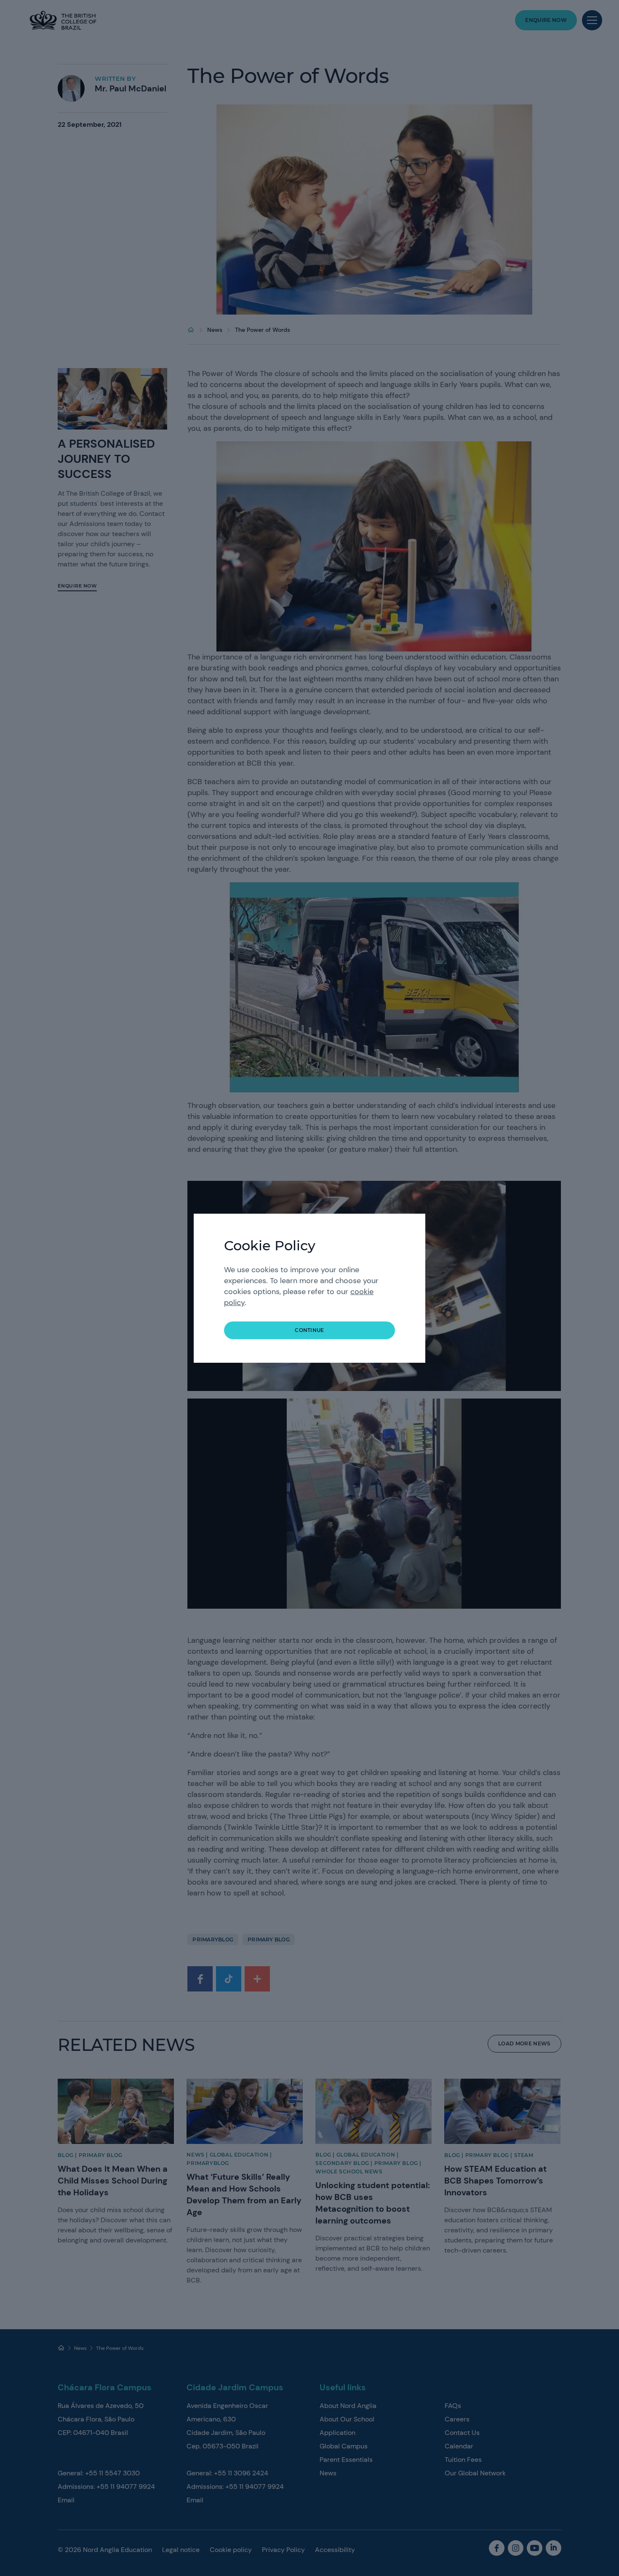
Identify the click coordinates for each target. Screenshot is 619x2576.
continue (309, 1330)
